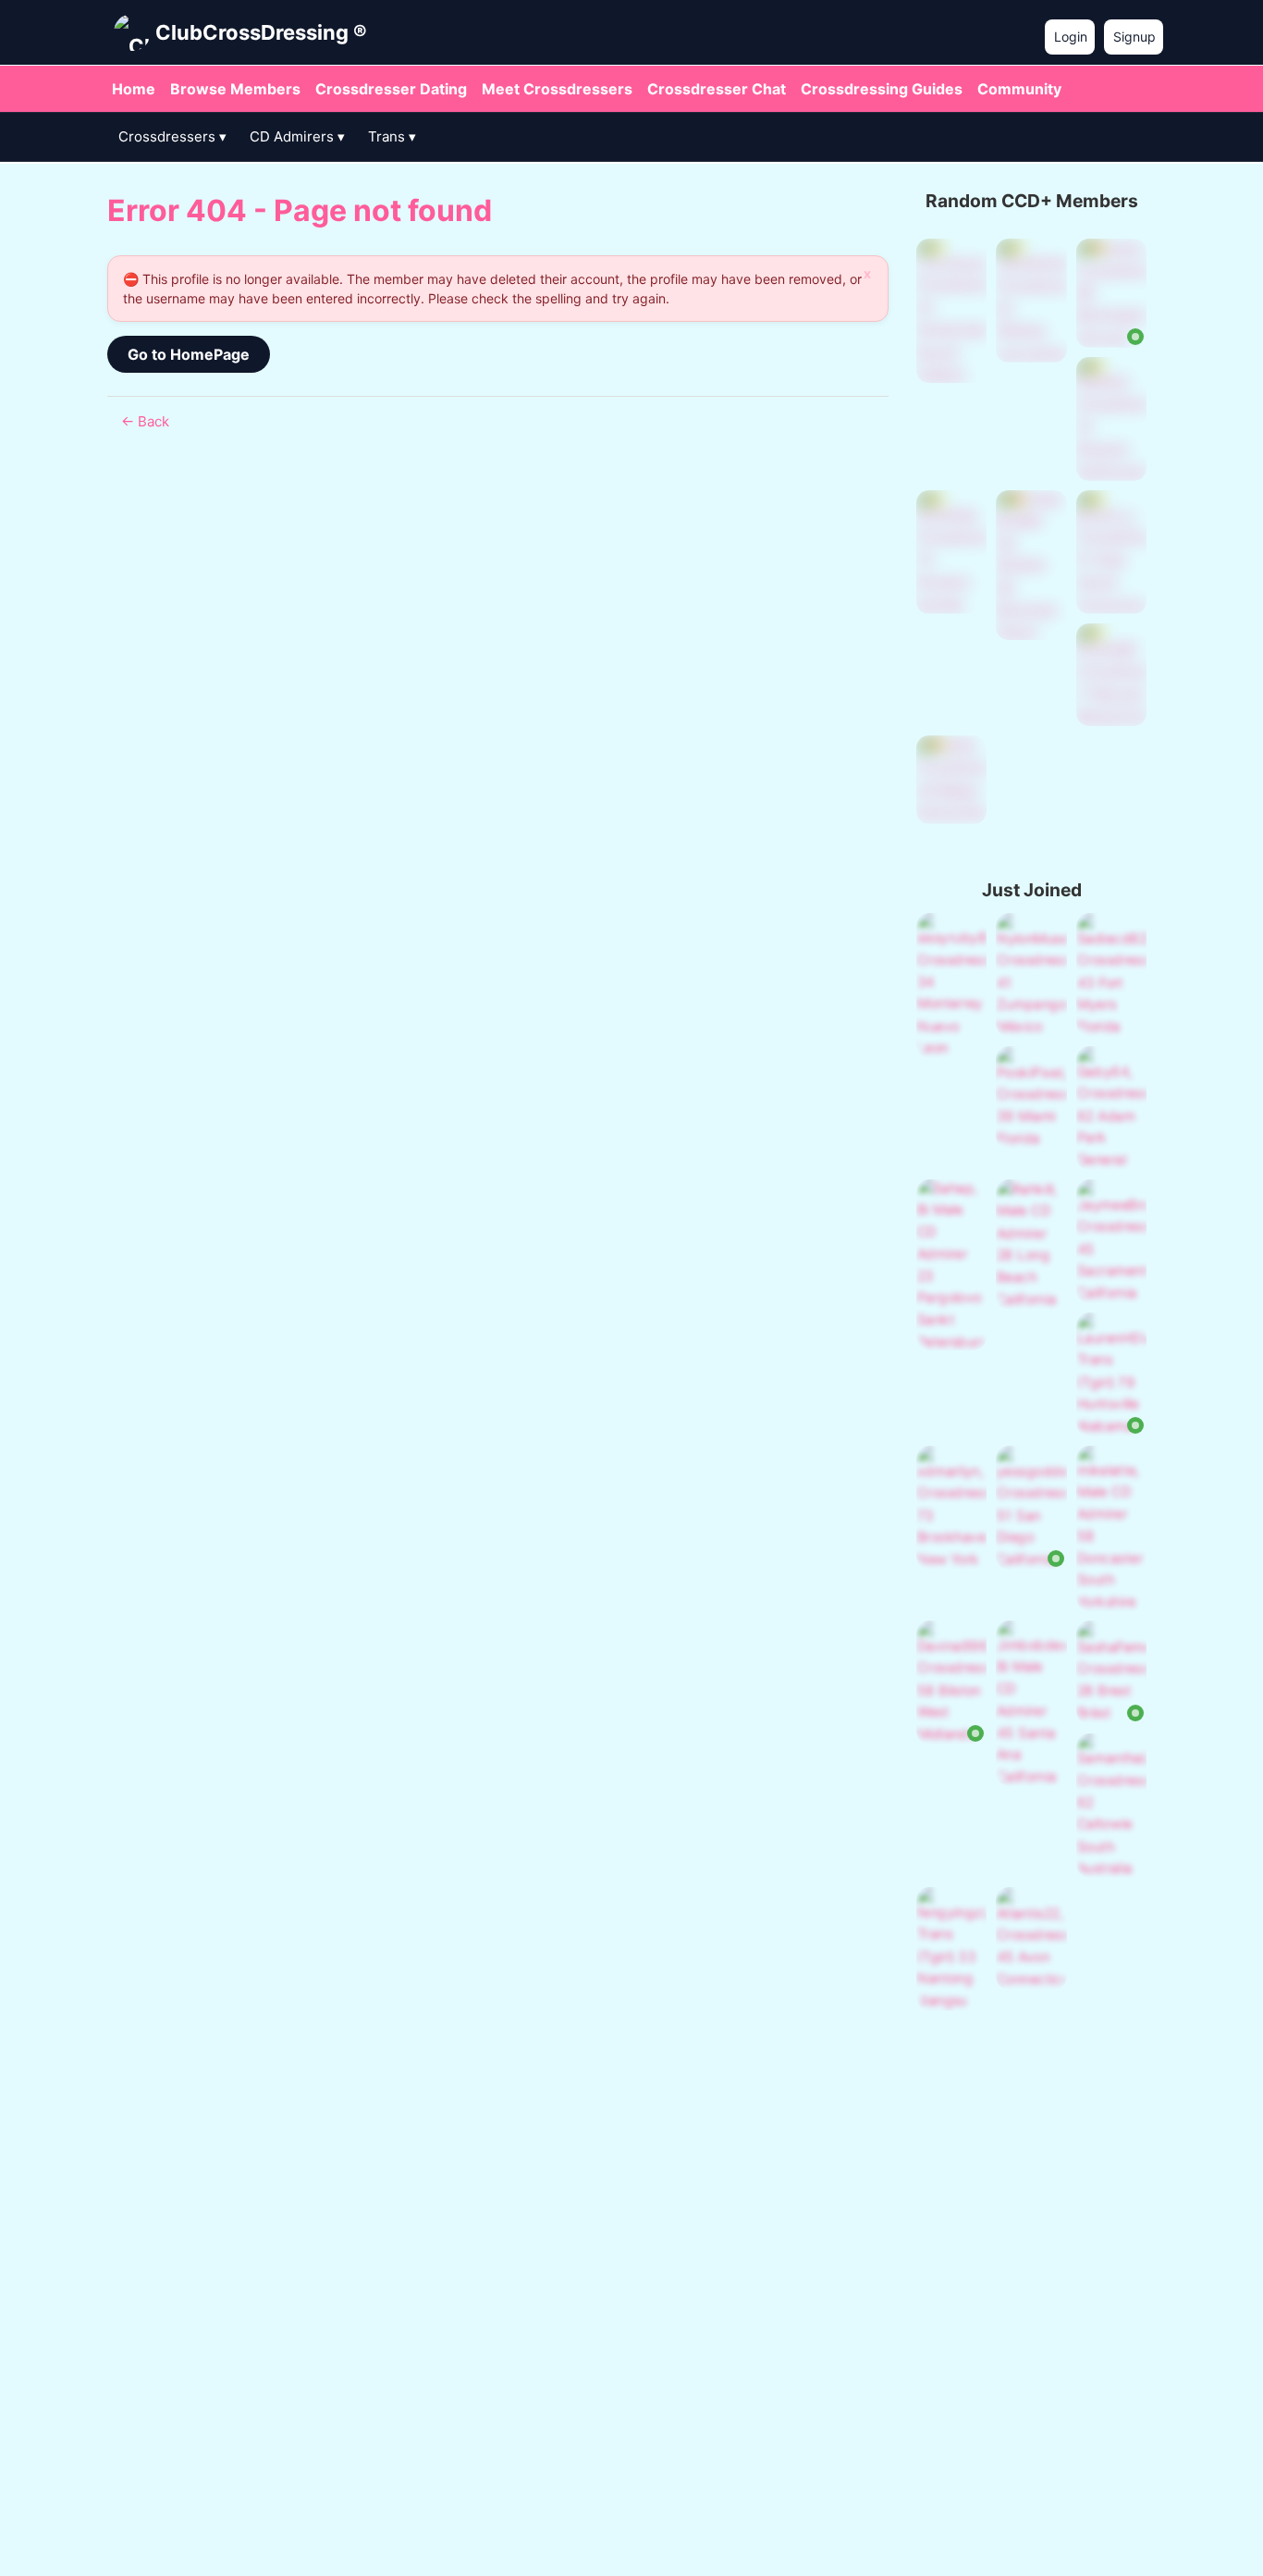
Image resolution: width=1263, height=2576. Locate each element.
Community (1019, 89)
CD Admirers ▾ (297, 136)
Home (134, 89)
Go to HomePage (189, 354)
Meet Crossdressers (557, 89)
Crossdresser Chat (717, 89)
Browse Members (235, 89)
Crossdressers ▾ (172, 136)
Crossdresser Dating (391, 89)
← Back (145, 421)
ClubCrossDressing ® (261, 32)
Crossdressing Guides (882, 89)
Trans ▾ (392, 136)
